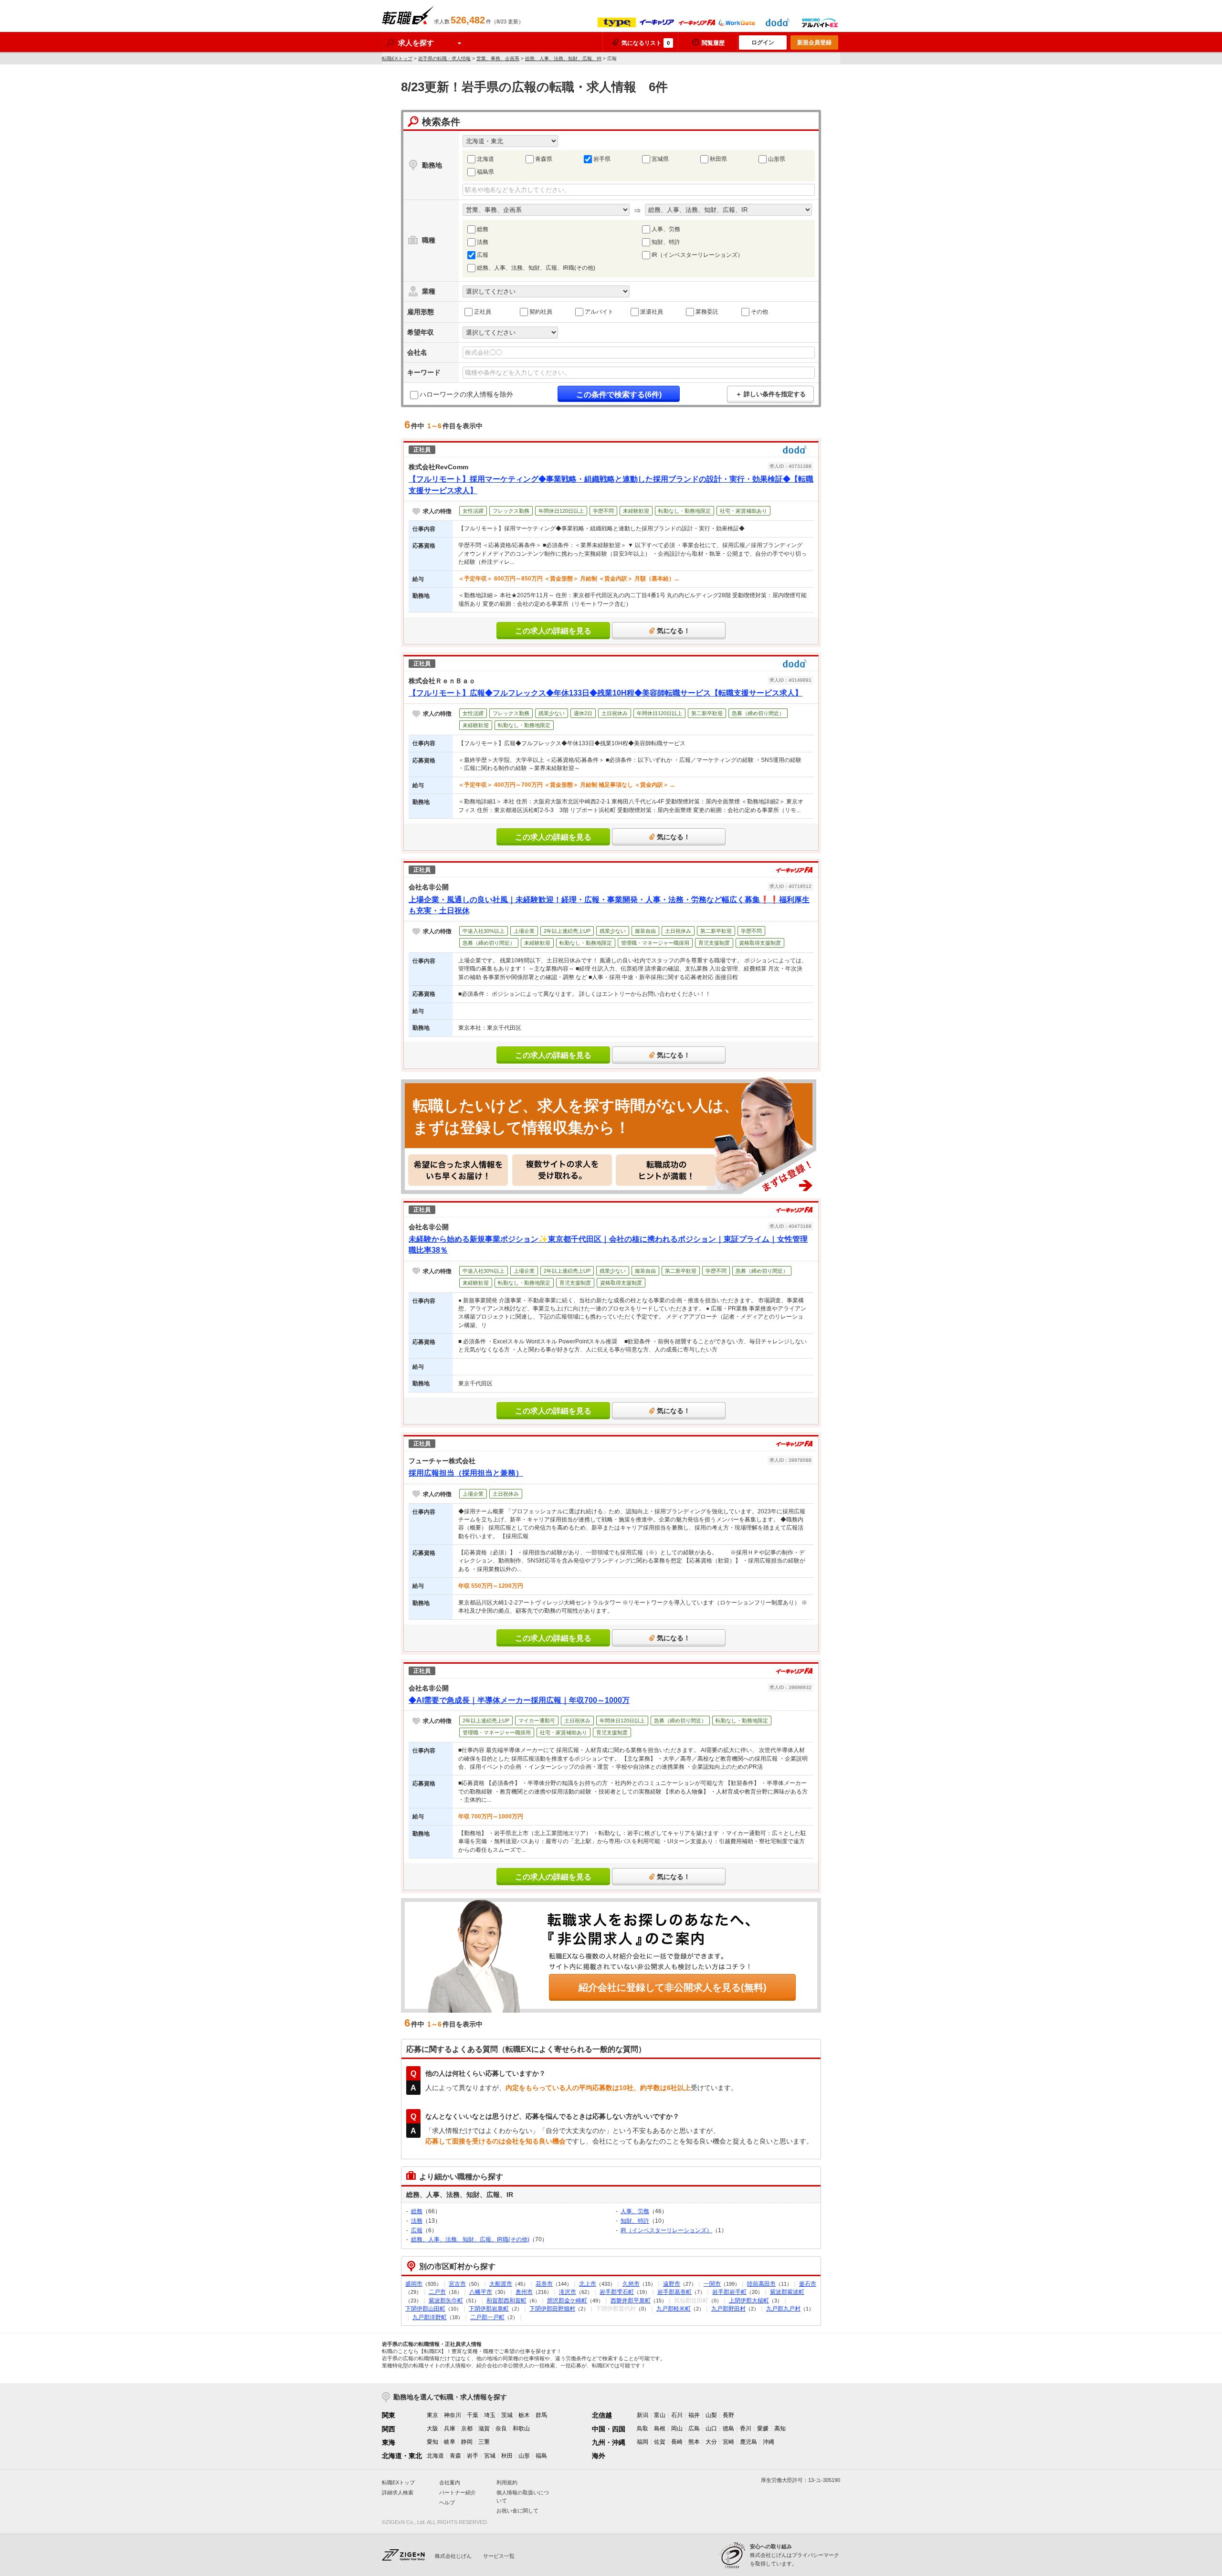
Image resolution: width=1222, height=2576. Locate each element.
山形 (524, 2456)
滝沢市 (568, 2292)
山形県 (777, 159)
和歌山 (521, 2428)
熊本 (694, 2442)
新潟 (643, 2415)
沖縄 (769, 2442)
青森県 (544, 159)
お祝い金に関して (517, 2511)
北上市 (588, 2284)
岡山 (677, 2428)
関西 (389, 2429)
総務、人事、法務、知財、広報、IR (563, 58)
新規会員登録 (814, 42)
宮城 (490, 2456)
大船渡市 (501, 2284)
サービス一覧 (499, 2556)
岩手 (473, 2456)
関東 (389, 2415)
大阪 (432, 2428)
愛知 (432, 2442)
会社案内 (450, 2482)
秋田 (507, 2456)
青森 (455, 2456)
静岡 (467, 2442)
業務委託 (707, 312)
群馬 (541, 2415)
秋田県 (718, 159)
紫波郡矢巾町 (446, 2301)
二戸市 (437, 2292)
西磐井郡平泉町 (631, 2301)
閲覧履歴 (713, 43)
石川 (677, 2415)
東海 (389, 2442)
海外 (599, 2456)
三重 (484, 2442)
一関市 (712, 2284)
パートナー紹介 (458, 2492)
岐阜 (450, 2442)
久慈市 (631, 2284)
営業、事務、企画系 (498, 58)
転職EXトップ (397, 58)
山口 (711, 2428)
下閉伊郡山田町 (425, 2309)
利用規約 (507, 2482)
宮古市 (457, 2284)
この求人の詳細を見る (553, 631)
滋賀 (484, 2428)
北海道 (485, 159)
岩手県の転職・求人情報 (444, 58)
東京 (432, 2415)
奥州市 (524, 2292)
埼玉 (490, 2415)
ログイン (763, 42)
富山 (660, 2415)
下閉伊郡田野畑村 (552, 2309)
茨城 (507, 2415)
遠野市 (672, 2284)
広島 (694, 2428)
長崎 (677, 2442)
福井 (694, 2415)
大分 (711, 2442)
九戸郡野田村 (728, 2309)
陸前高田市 (761, 2284)
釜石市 (808, 2284)
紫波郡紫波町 (787, 2292)
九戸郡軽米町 (674, 2309)
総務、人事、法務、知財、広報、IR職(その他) (536, 268)
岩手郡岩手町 (729, 2292)
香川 (746, 2428)
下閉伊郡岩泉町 (489, 2309)
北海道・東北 (402, 2456)
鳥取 (643, 2428)
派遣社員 (652, 312)
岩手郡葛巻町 (674, 2292)
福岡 (643, 2442)
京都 (467, 2428)
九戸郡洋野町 (430, 2317)
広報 (483, 255)
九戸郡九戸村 (783, 2309)
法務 (483, 242)
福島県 (485, 172)
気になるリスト (646, 43)
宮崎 (728, 2442)
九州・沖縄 (609, 2442)
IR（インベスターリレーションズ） (697, 255)
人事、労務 (666, 229)
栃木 (524, 2415)
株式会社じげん (453, 2556)
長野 (728, 2415)
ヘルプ (447, 2502)
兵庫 (450, 2428)
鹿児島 (748, 2442)
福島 (541, 2456)
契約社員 (541, 312)
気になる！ (674, 631)
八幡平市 (481, 2292)
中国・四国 (609, 2429)
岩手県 (602, 159)
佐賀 (660, 2442)
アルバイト (599, 312)
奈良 (501, 2428)
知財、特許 (666, 242)
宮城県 (660, 159)
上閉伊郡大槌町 (749, 2301)
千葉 (473, 2415)
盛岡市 (414, 2284)
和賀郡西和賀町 (506, 2301)
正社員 (483, 312)
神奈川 (453, 2415)
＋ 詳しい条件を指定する (771, 394)
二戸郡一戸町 (487, 2317)
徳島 (728, 2428)
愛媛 (763, 2428)
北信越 (602, 2415)
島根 (660, 2428)
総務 (483, 229)
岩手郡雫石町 (617, 2292)
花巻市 (544, 2284)
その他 (759, 312)
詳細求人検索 (398, 2492)
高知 (780, 2428)
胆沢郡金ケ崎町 (567, 2301)
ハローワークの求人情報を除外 (466, 394)
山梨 (711, 2415)
